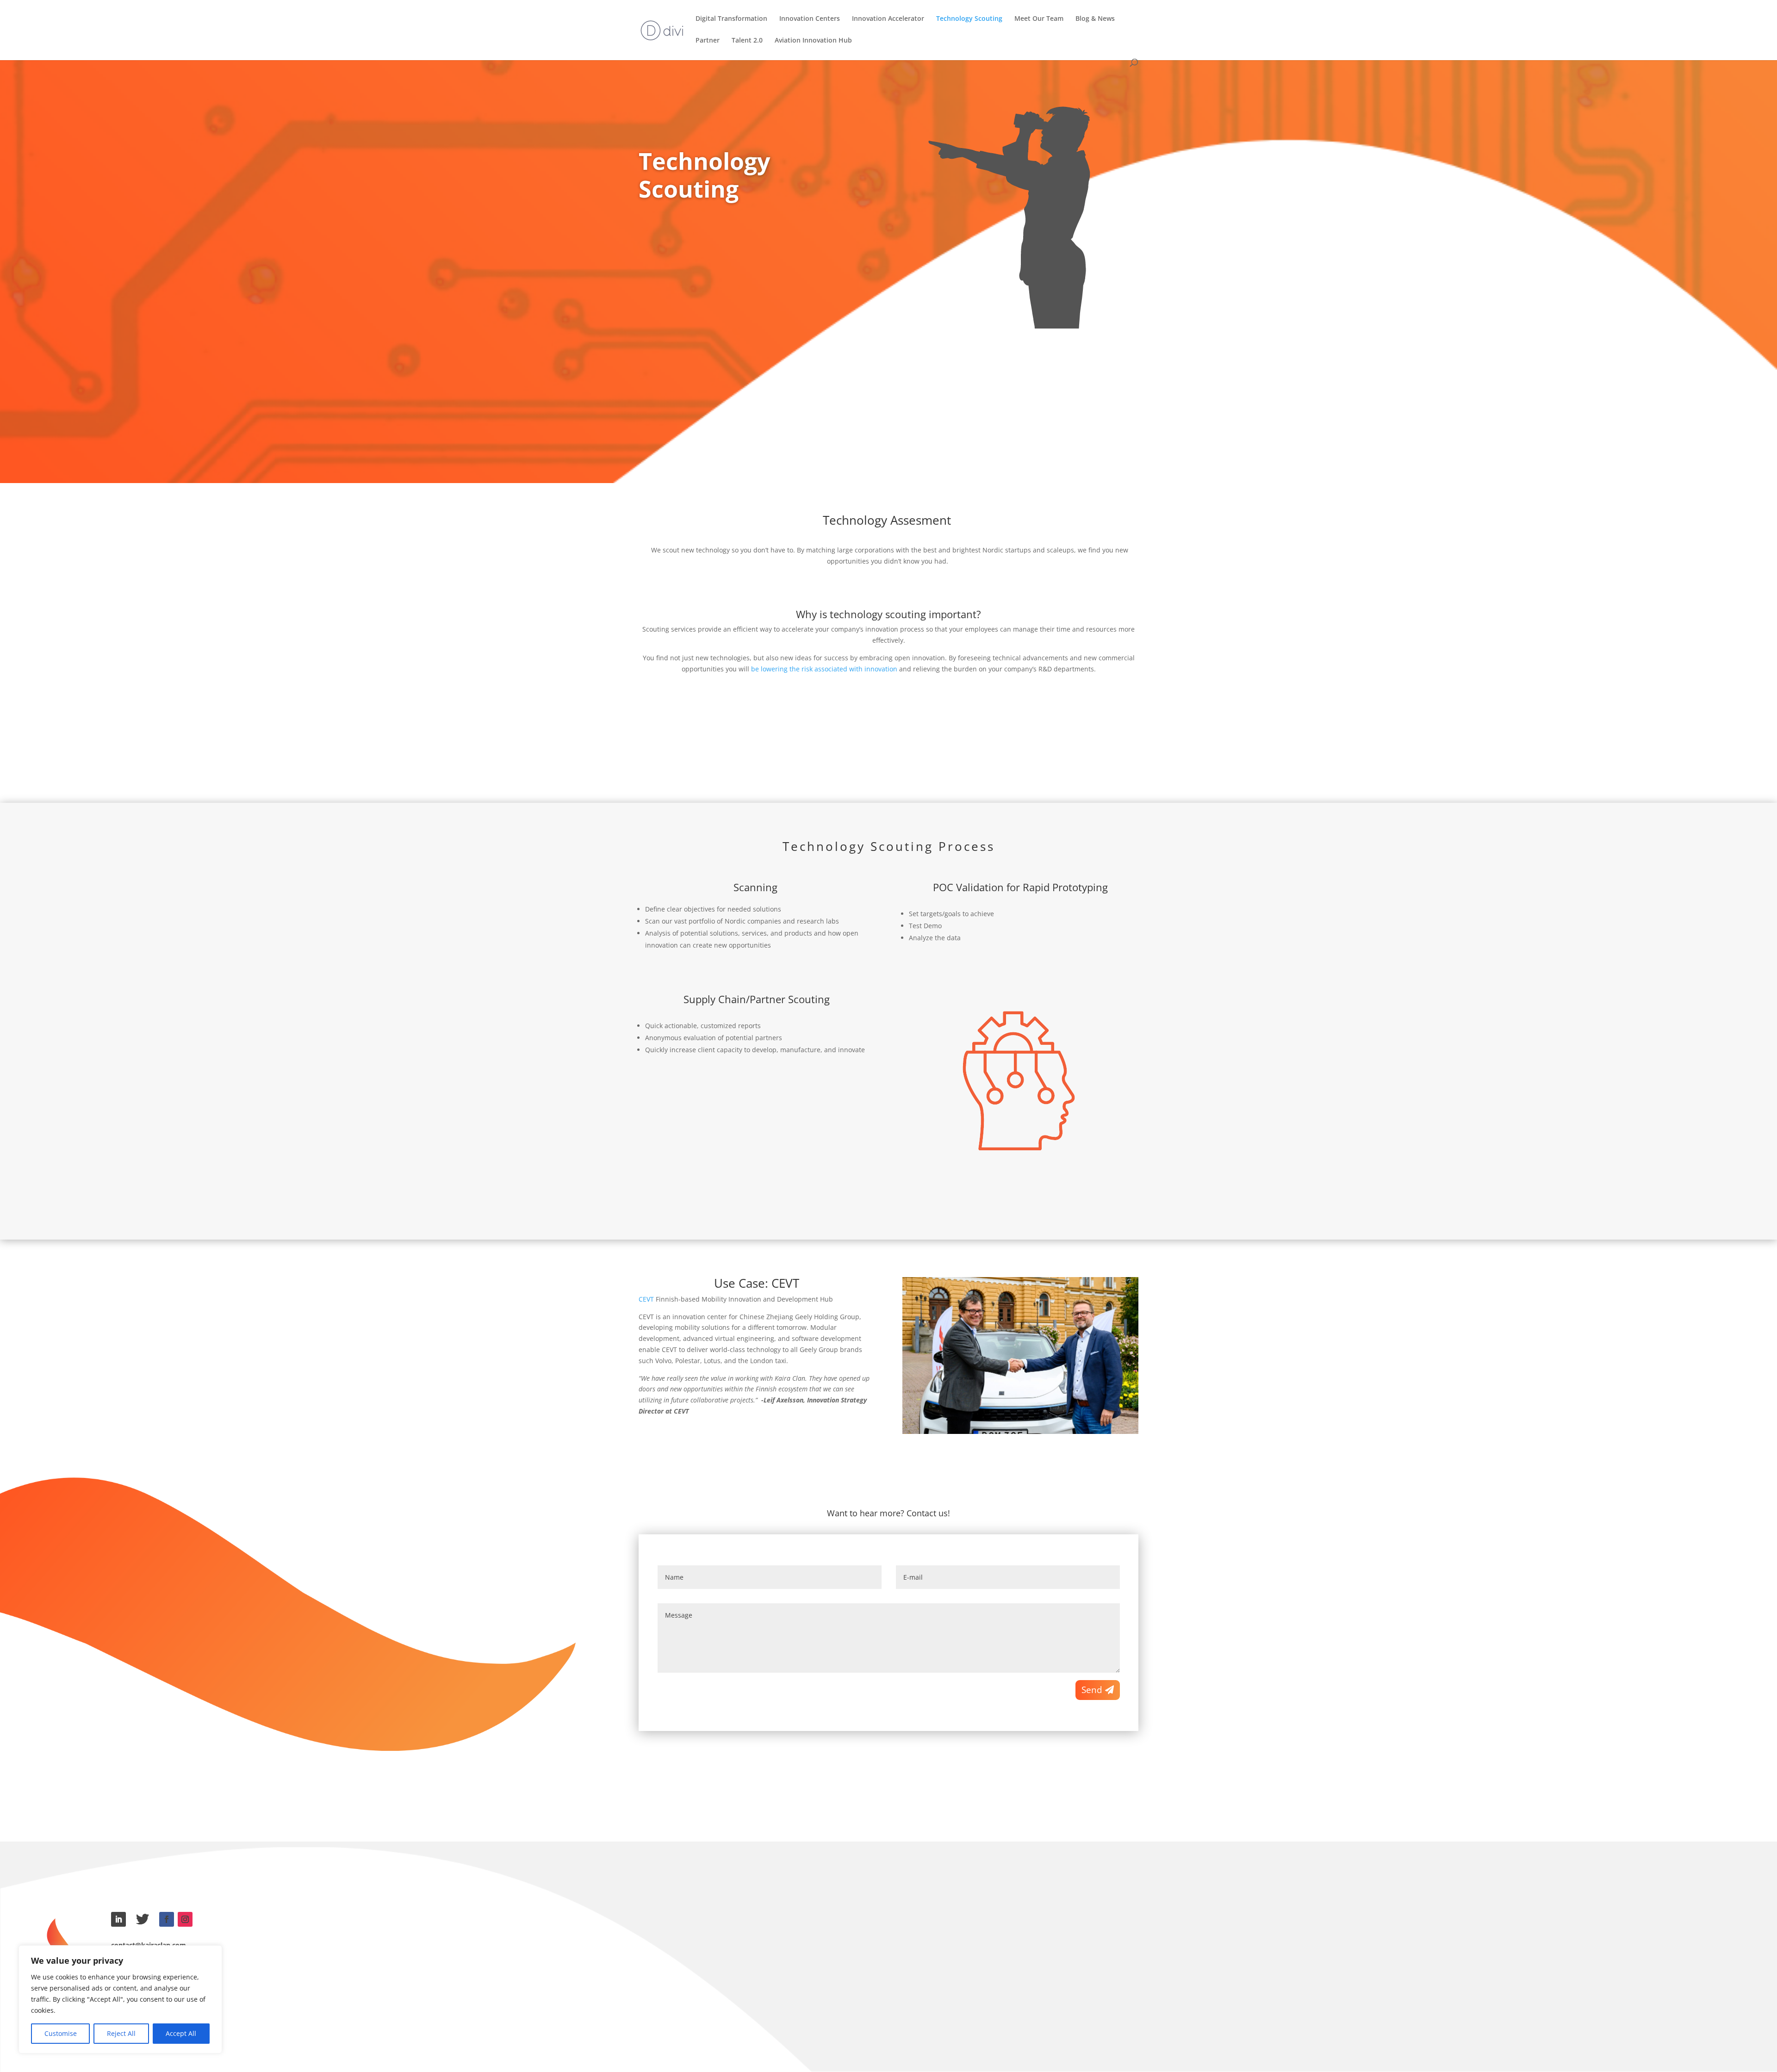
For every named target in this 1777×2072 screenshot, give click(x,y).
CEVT (646, 1299)
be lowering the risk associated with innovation (824, 669)
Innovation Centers (810, 19)
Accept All (181, 2033)
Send (1092, 1690)
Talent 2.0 (747, 41)
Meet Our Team (1039, 19)
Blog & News (1095, 19)
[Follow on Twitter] (143, 1919)
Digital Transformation (731, 19)
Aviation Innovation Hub (813, 41)
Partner (708, 41)
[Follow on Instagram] (185, 1919)
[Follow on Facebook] (167, 1919)
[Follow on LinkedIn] (118, 1919)
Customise (61, 2033)
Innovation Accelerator (888, 19)
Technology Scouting (969, 19)
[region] (120, 1999)
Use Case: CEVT (757, 1283)
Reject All (121, 2033)
